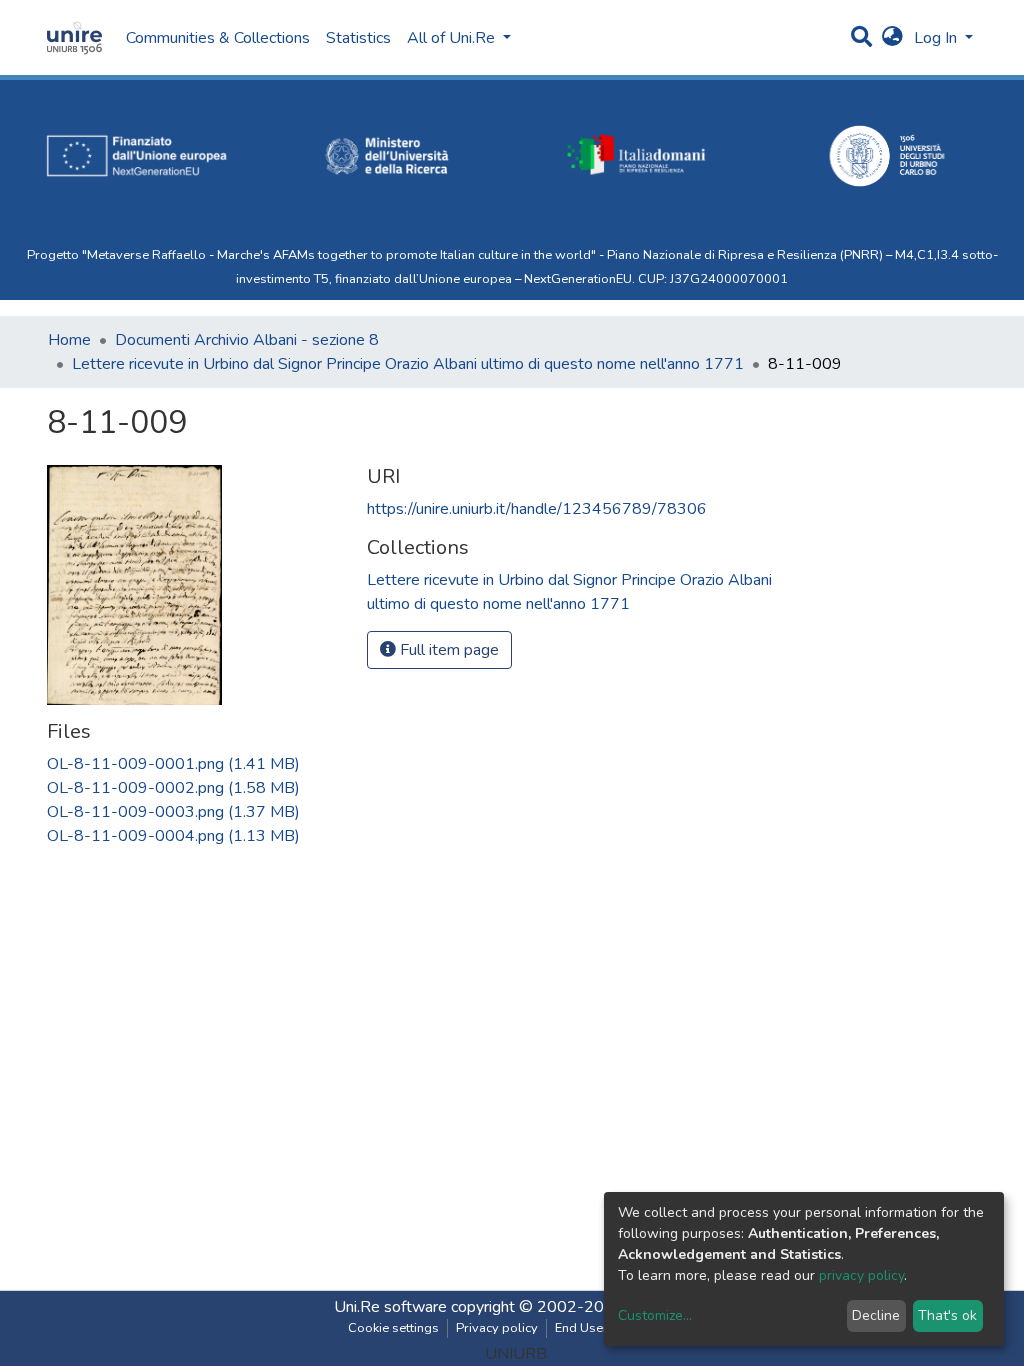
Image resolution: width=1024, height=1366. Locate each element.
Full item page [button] (447, 650)
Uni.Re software (390, 1307)
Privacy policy (497, 1328)
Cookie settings (393, 1328)
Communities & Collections (218, 38)
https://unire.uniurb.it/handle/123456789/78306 (537, 509)
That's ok (947, 1315)
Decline (876, 1315)
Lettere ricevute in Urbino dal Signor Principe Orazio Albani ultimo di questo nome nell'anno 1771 (408, 364)
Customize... (655, 1315)
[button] (892, 38)
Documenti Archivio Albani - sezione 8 (247, 340)
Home (69, 340)
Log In (937, 38)
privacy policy (861, 1275)
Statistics (358, 38)
